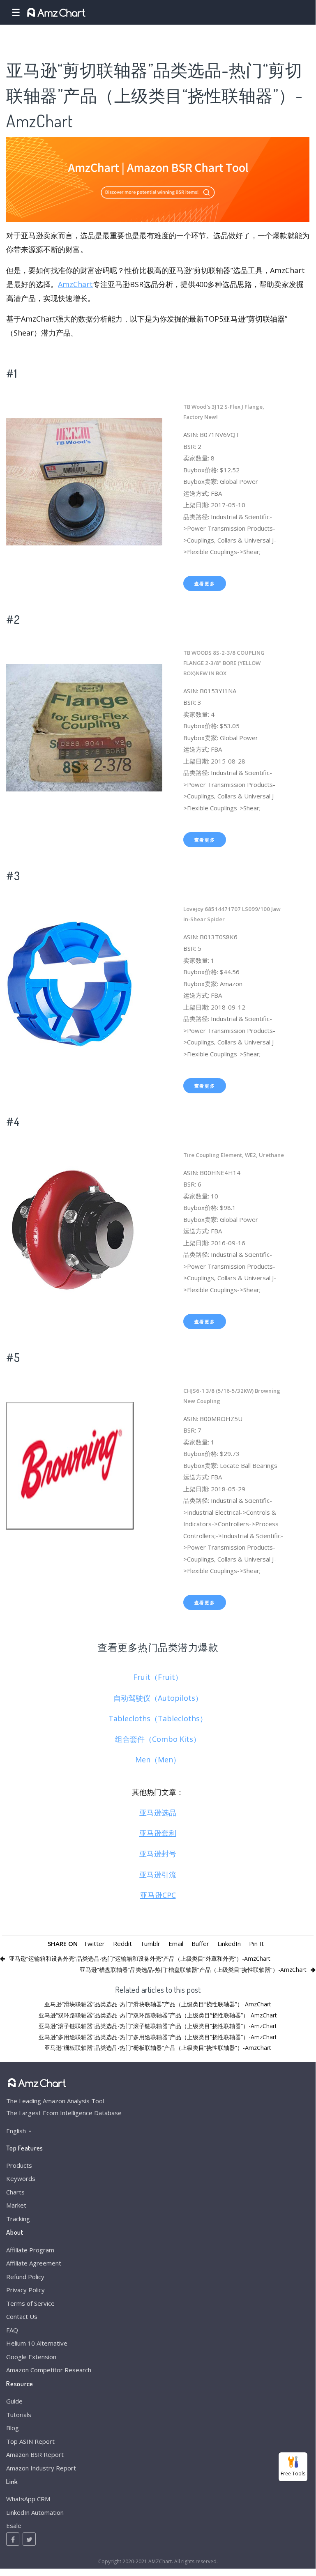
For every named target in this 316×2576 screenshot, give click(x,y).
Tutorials (19, 2415)
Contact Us (22, 2316)
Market (16, 2205)
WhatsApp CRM (28, 2499)
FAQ (12, 2330)
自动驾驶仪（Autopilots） (158, 1698)
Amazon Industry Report (41, 2468)
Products (19, 2165)
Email (176, 1943)
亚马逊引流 (158, 1874)
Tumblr (150, 1943)
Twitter (94, 1943)
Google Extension (31, 2357)
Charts (15, 2192)
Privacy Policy (25, 2290)
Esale (14, 2525)
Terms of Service (30, 2303)
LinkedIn (229, 1943)
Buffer (200, 1943)
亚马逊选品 (158, 1812)
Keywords (21, 2178)
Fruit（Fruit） (158, 1677)
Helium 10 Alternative (37, 2343)
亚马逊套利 (158, 1833)
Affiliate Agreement (34, 2263)
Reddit (122, 1943)
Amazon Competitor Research (49, 2370)
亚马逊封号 (158, 1854)
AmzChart (75, 284)
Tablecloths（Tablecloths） (158, 1718)
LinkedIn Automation (35, 2512)
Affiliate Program (30, 2250)
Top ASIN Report (30, 2441)
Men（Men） (158, 1759)
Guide (14, 2401)
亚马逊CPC (158, 1895)
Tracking (18, 2219)
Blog (13, 2428)
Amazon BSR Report (35, 2454)
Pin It (256, 1943)
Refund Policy (25, 2277)
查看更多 (205, 583)
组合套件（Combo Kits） (158, 1739)
